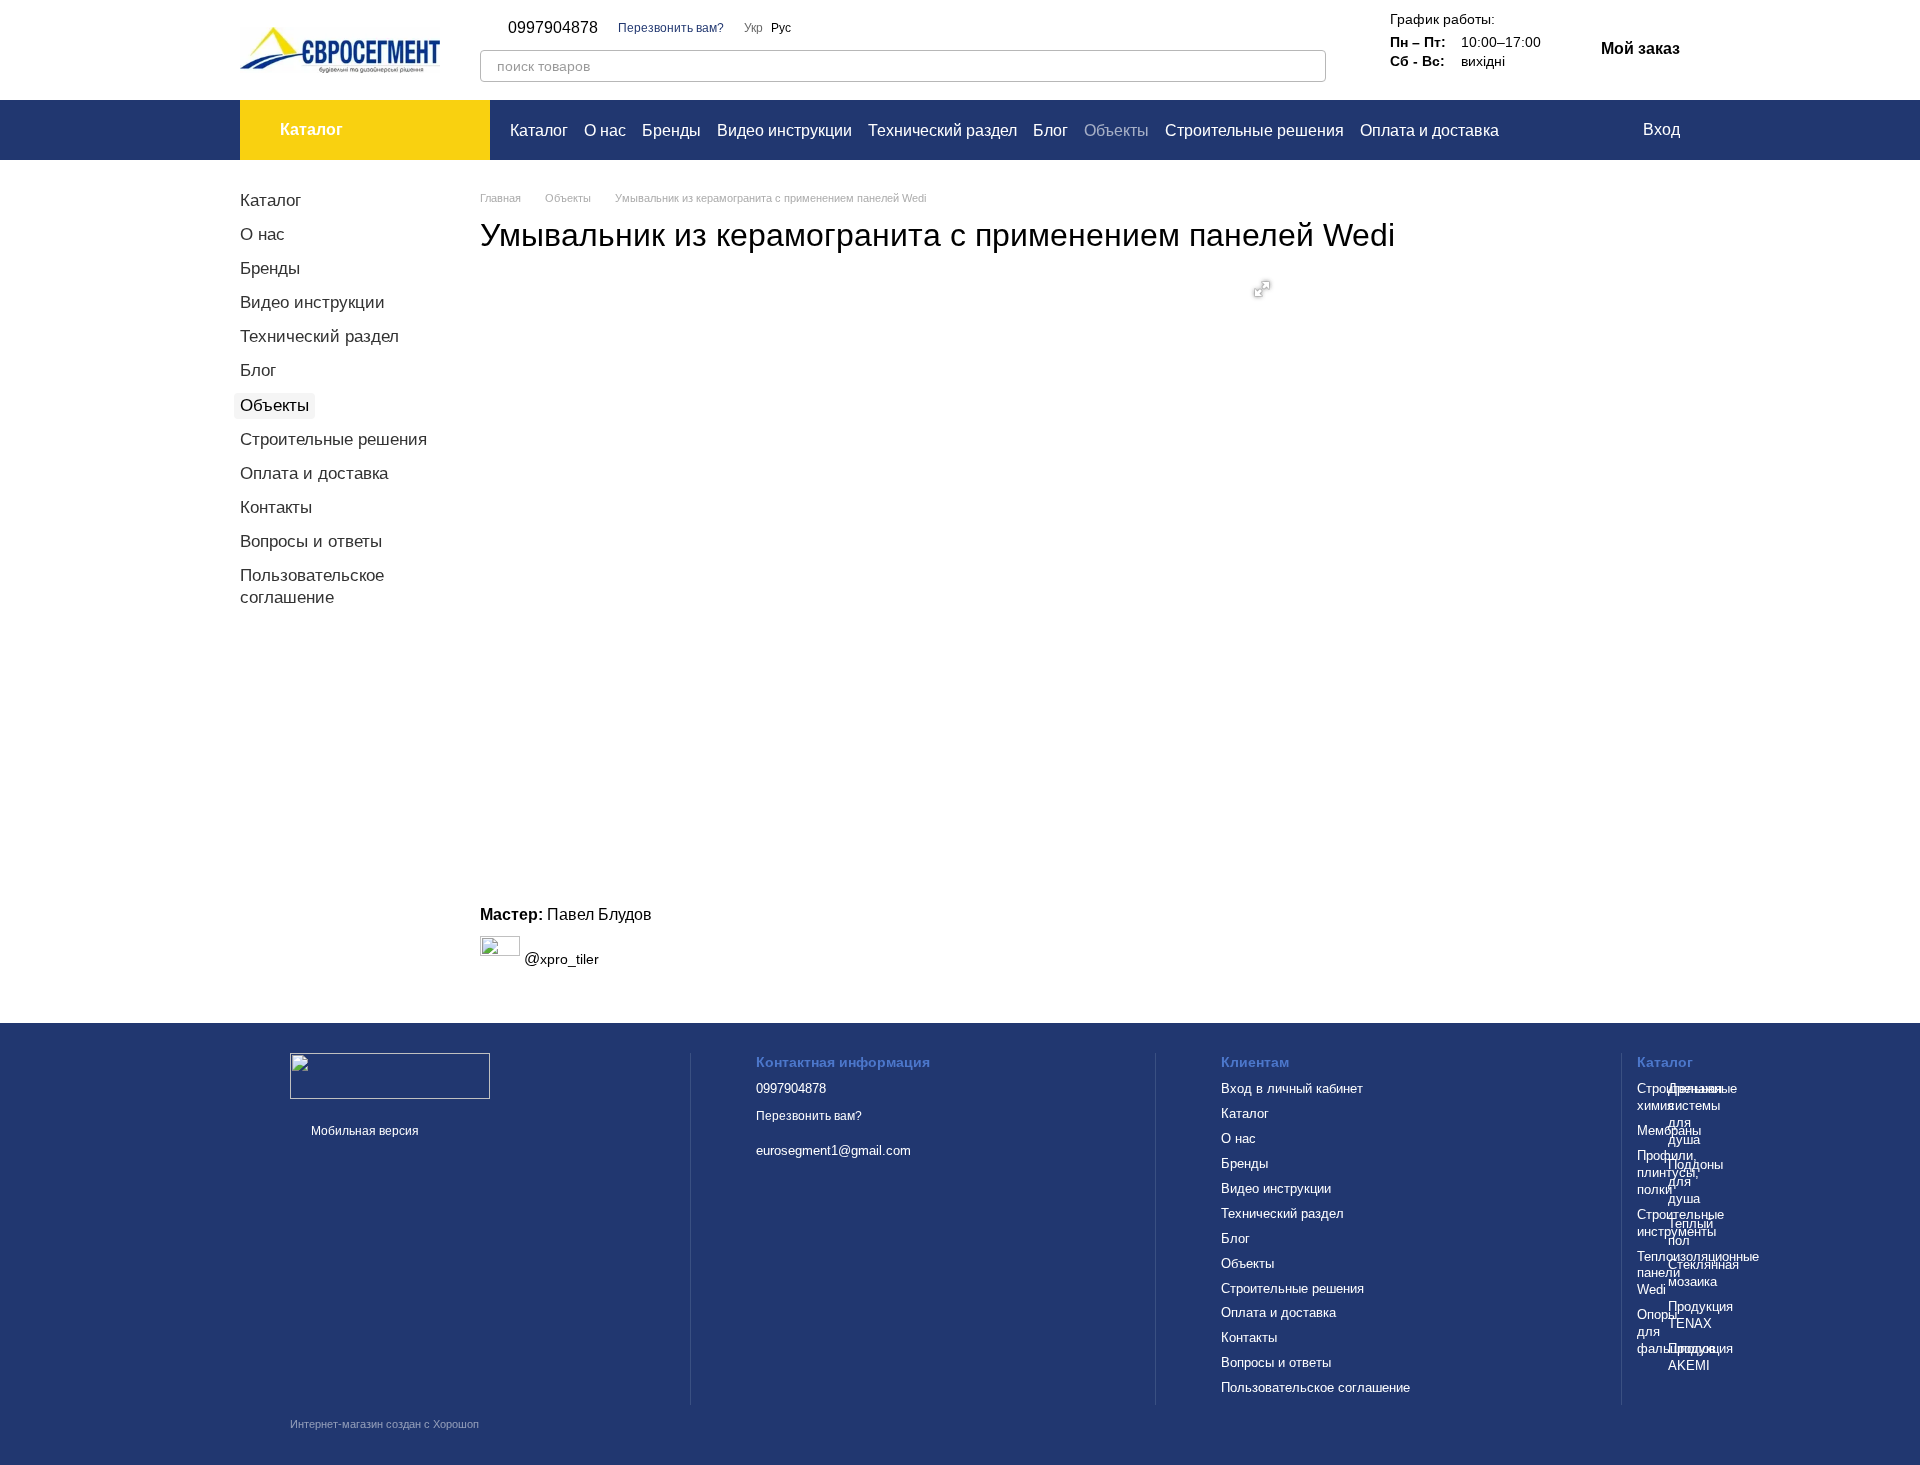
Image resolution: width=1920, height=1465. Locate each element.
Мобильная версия (363, 1131)
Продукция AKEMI (1700, 1357)
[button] (1262, 289)
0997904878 (553, 28)
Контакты (276, 507)
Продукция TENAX (1700, 1315)
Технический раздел (942, 130)
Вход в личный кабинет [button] (1292, 1088)
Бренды (671, 130)
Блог (1050, 130)
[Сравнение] (1545, 130)
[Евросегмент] (390, 1075)
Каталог (539, 130)
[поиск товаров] (1310, 66)
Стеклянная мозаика (1703, 1273)
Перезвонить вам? (671, 28)
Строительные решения (1254, 130)
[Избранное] (1585, 130)
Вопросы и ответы (311, 541)
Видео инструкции (784, 130)
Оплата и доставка (1429, 130)
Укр (753, 28)
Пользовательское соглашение (1315, 1387)
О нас (605, 130)
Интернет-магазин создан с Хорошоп (384, 1424)
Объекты (1116, 130)
